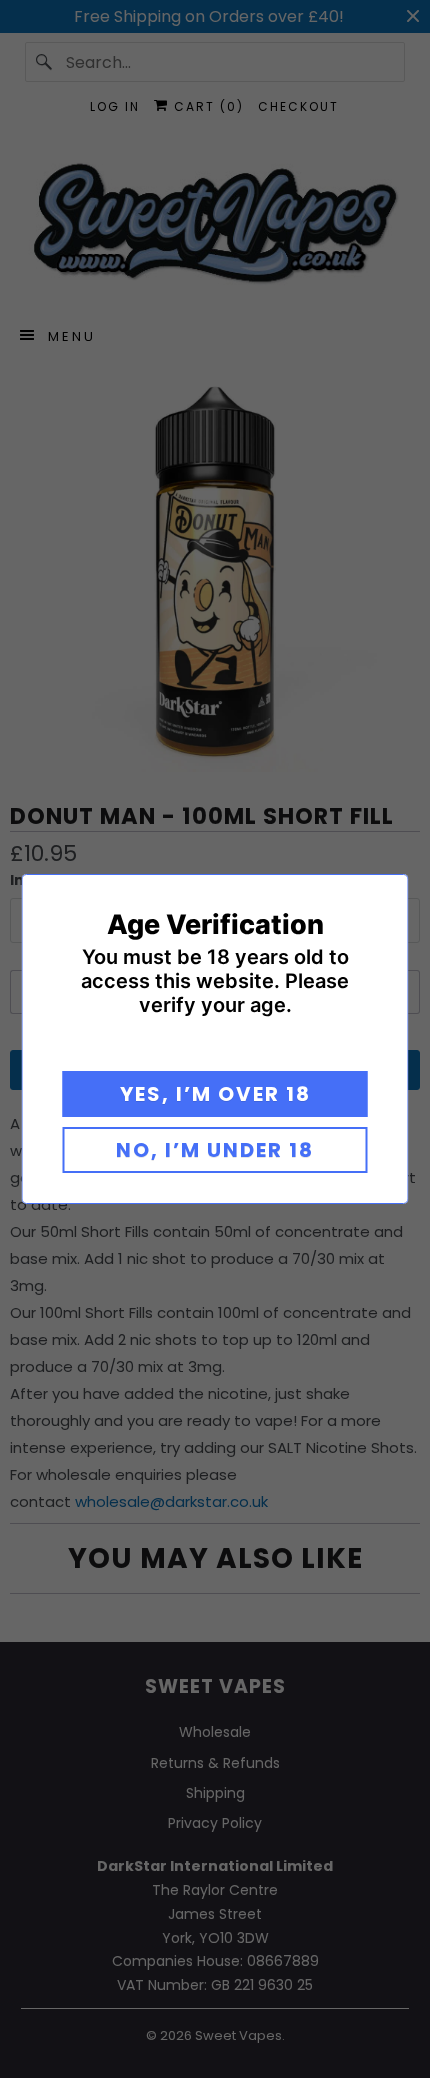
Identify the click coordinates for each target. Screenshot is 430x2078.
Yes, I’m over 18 (215, 1094)
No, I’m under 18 (215, 1150)
